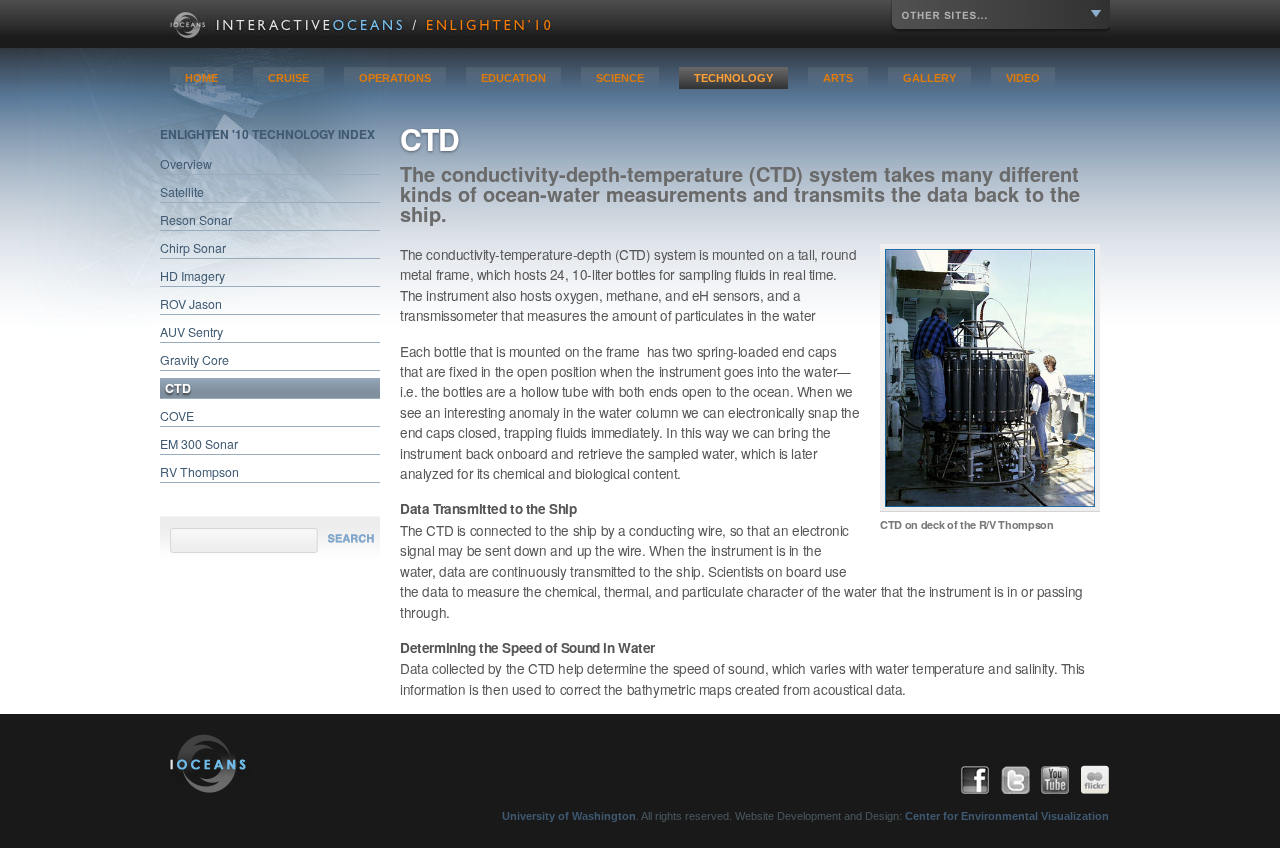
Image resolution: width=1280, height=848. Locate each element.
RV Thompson (199, 472)
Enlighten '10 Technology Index (267, 134)
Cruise (288, 78)
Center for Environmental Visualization (1007, 816)
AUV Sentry (191, 332)
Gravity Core (194, 360)
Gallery (929, 78)
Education (513, 78)
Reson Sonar (196, 220)
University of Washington (569, 816)
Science (620, 78)
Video (1023, 78)
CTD (178, 388)
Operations (395, 78)
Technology (733, 78)
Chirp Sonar (193, 248)
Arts (838, 78)
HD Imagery (192, 276)
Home (201, 78)
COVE (177, 416)
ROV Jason (191, 304)
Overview (186, 164)
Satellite (182, 192)
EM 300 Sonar (199, 444)
